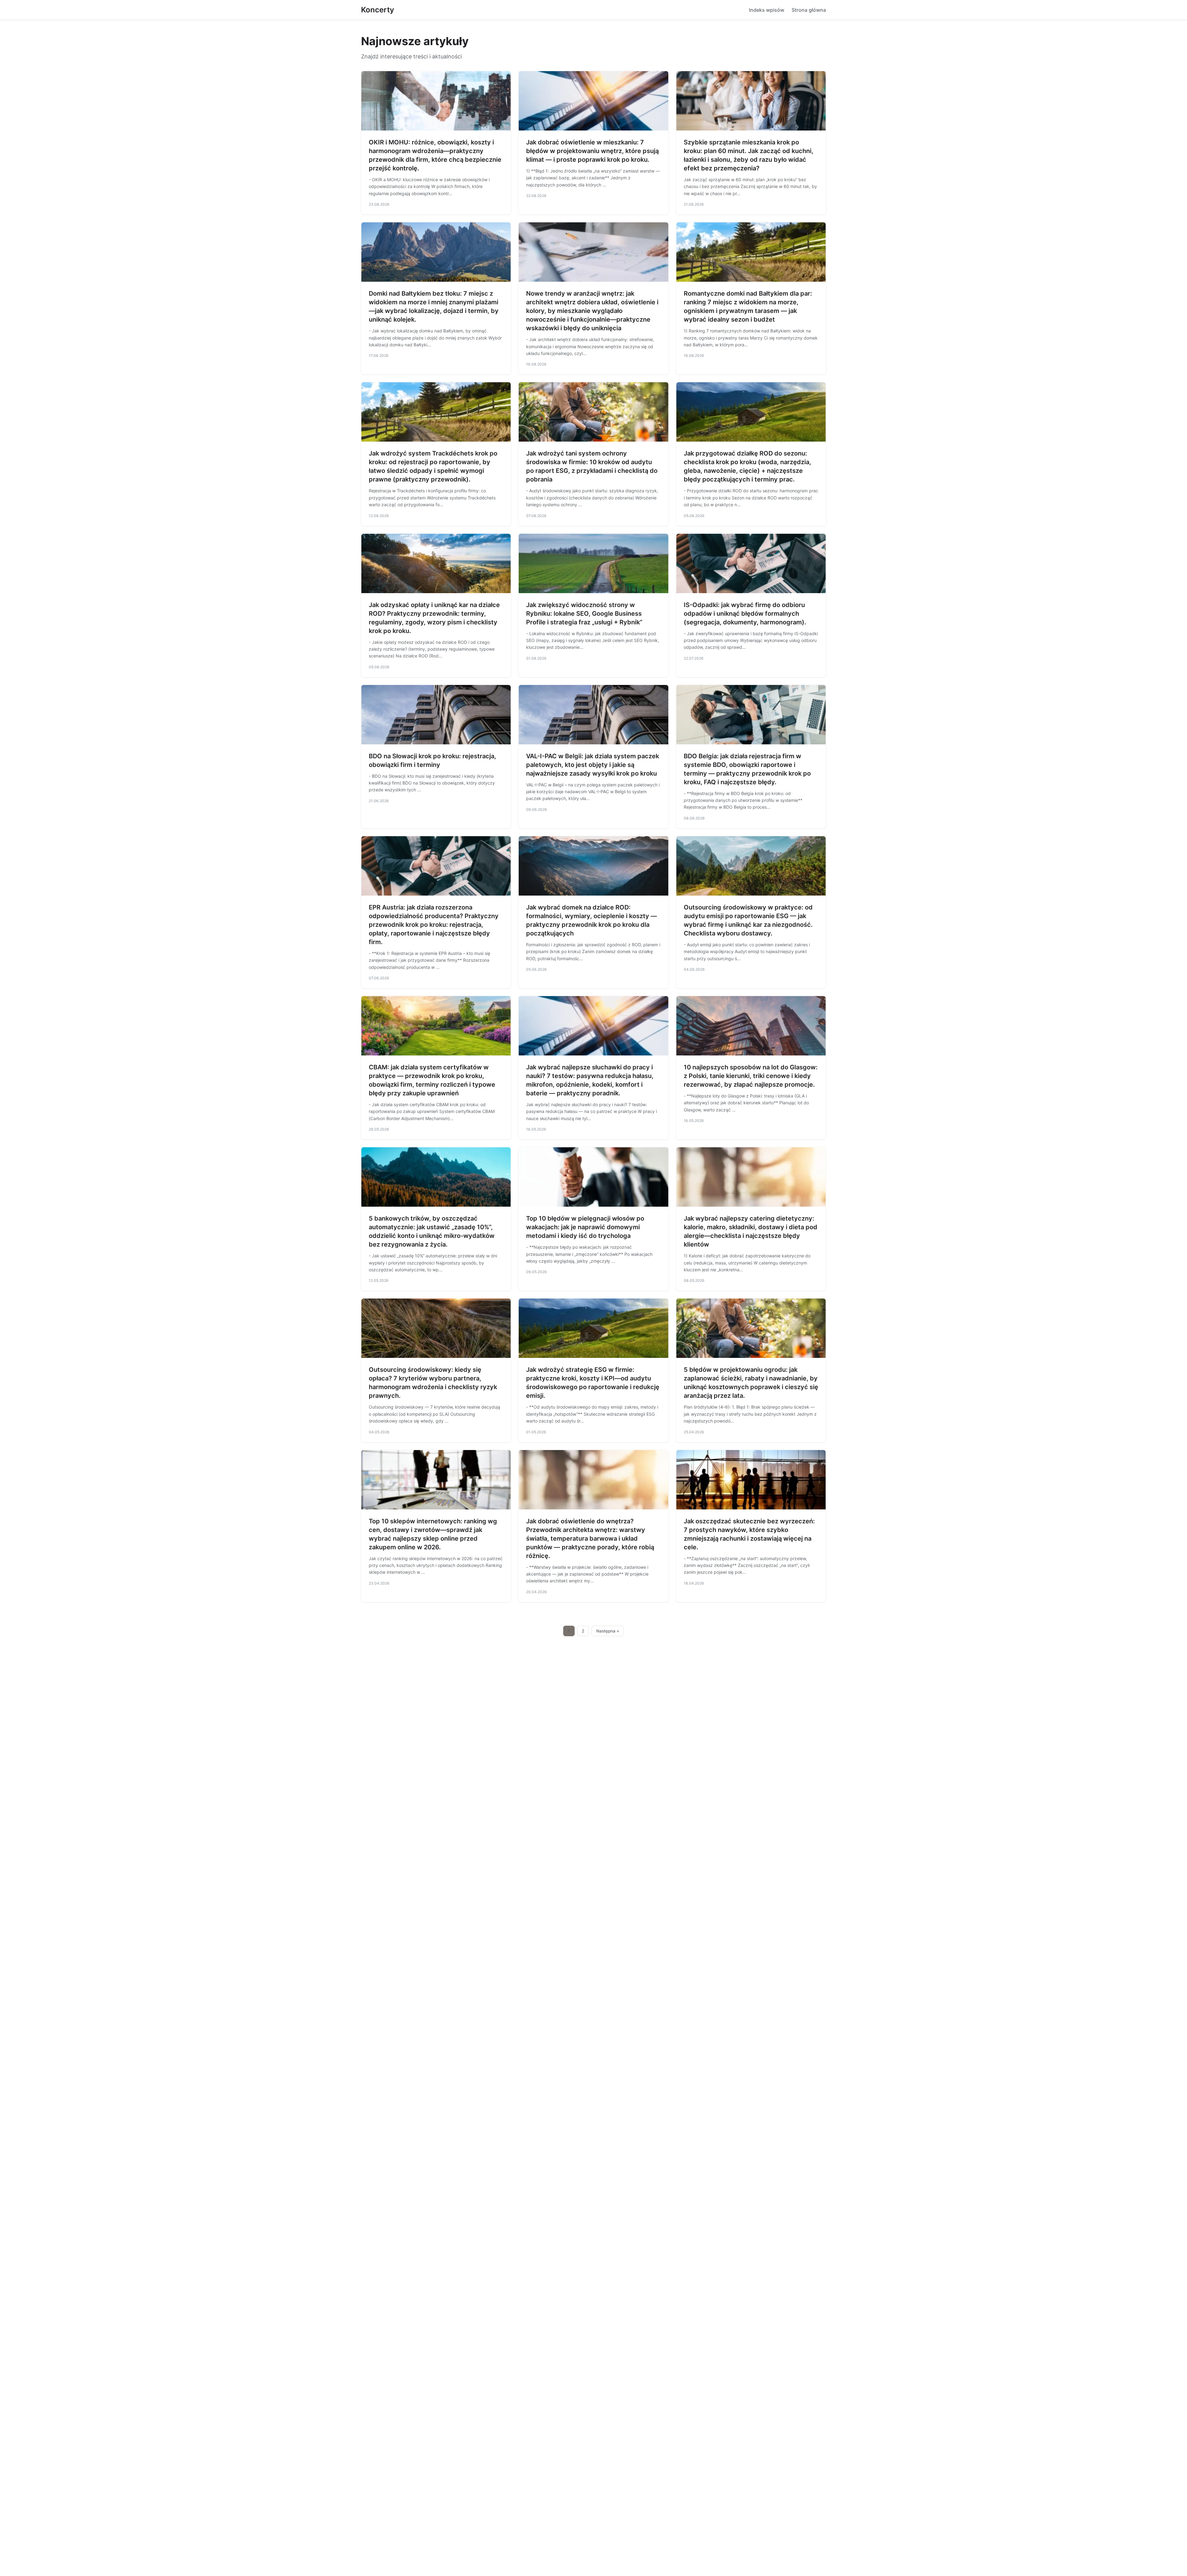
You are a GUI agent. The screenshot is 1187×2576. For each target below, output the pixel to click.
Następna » (608, 1631)
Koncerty (378, 10)
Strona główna (809, 10)
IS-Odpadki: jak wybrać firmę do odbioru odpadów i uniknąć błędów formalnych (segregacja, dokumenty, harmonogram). (745, 614)
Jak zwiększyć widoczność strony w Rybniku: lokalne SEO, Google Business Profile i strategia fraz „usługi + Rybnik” (584, 614)
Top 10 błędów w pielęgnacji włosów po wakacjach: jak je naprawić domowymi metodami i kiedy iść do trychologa (585, 1227)
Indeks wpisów (767, 10)
